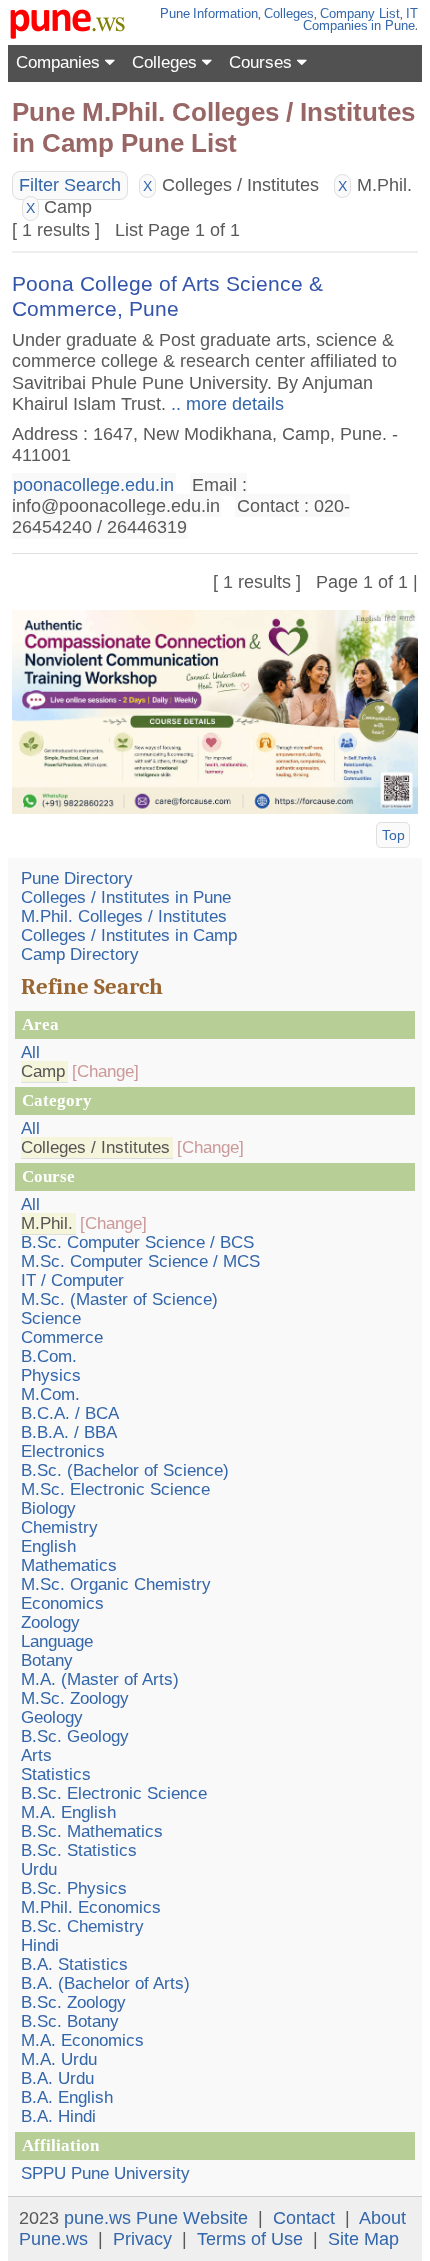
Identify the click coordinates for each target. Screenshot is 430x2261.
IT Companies (360, 19)
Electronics (63, 1451)
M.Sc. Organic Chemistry (116, 1584)
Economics (62, 1603)
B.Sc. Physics (74, 1888)
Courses (263, 62)
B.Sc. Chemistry (82, 1926)
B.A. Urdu (57, 2078)
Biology (48, 1508)
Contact (304, 2218)
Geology (52, 1717)
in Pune (393, 25)
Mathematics (69, 1565)
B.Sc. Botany (70, 2021)
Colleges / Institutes (95, 1147)
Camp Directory (80, 954)
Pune (175, 13)
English (48, 1546)
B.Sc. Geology (75, 1736)
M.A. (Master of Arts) (100, 1679)
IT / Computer (72, 1280)
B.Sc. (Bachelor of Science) (125, 1470)
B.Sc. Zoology (73, 2002)
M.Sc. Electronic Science (115, 1489)
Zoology (50, 1622)
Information (225, 13)
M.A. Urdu (59, 2059)
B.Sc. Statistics (79, 1850)
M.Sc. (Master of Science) (119, 1299)
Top (393, 835)
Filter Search (70, 185)
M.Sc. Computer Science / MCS (140, 1261)
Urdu (39, 1869)
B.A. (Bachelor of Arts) (105, 1983)
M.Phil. (47, 1223)
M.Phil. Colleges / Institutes (124, 916)
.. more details (225, 404)
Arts (36, 1755)
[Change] (105, 1071)
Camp (43, 1071)
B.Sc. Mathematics (92, 1831)
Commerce (62, 1337)
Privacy (142, 2239)
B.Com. (49, 1356)
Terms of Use (250, 2239)
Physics (51, 1375)
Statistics (56, 1774)
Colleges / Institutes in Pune (126, 897)
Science (51, 1318)
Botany (47, 1660)
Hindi (40, 1945)
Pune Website (192, 2218)
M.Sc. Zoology (75, 1698)
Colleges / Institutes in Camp (129, 935)
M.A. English (68, 1812)
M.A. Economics (82, 2040)
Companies (60, 62)
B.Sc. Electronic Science (114, 1793)
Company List (360, 13)
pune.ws (97, 2218)
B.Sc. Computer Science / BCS (137, 1242)
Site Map (363, 2239)
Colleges (289, 13)
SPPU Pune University (105, 2173)
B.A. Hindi (58, 2116)
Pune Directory (77, 878)
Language (57, 1641)
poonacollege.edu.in (93, 485)
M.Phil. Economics (91, 1907)
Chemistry (59, 1527)
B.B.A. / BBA (69, 1432)
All (30, 1052)
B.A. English (67, 2097)
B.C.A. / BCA (70, 1413)
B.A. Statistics (74, 1964)
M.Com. (50, 1394)
